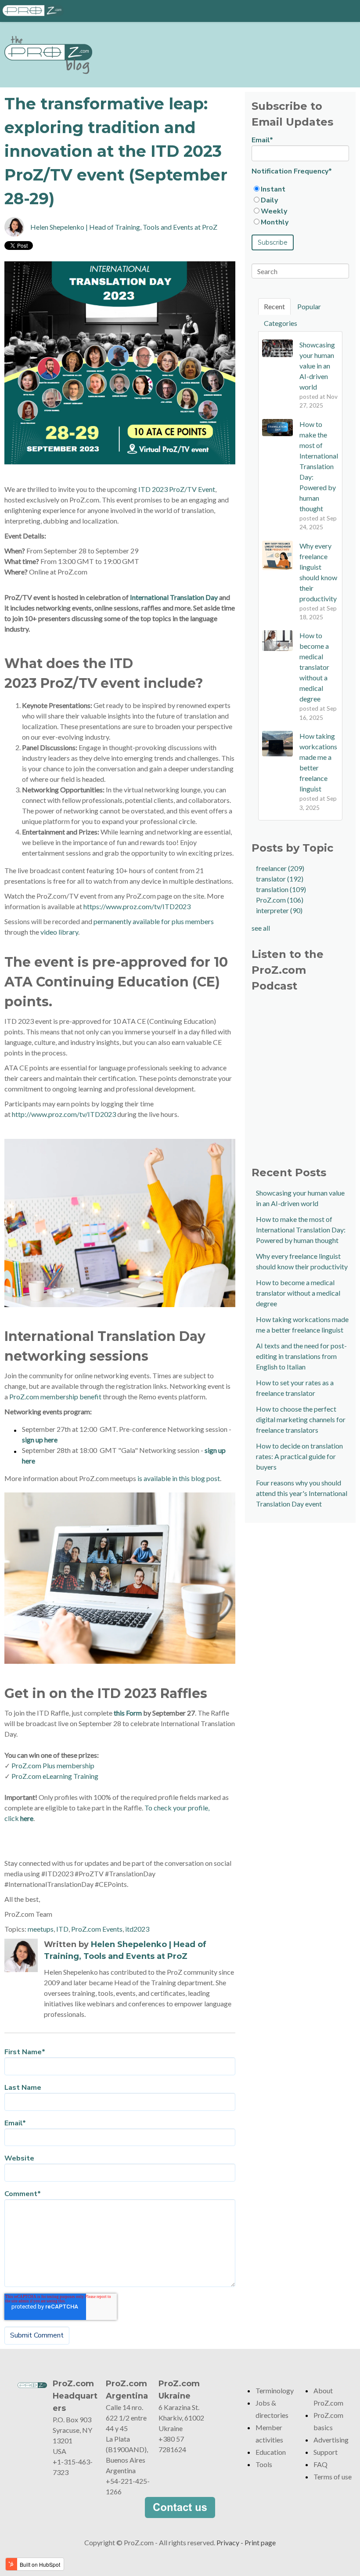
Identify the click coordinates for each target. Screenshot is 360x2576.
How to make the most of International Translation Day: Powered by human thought (301, 1230)
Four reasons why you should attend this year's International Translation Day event (302, 1493)
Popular (309, 306)
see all (261, 928)
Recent (274, 306)
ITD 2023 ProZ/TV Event (177, 489)
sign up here (40, 1440)
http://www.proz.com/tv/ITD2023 (64, 1114)
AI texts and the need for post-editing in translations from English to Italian (301, 1356)
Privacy (228, 2542)
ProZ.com (280, 900)
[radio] (300, 189)
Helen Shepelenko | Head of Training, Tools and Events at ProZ (124, 227)
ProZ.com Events (97, 1929)
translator (280, 879)
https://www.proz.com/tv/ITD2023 (137, 906)
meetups (41, 1929)
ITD (62, 1929)
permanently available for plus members (154, 921)
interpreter (279, 910)
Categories (281, 323)
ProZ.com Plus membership (53, 1765)
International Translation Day (174, 597)
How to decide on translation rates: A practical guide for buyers (299, 1456)
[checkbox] (300, 206)
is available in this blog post (179, 1478)
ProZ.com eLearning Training (55, 1776)
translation (281, 889)
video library (59, 932)
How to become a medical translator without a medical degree (298, 1293)
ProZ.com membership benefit (55, 1396)
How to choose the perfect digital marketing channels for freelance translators (301, 1419)
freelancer (280, 868)
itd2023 (137, 1929)
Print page (260, 2542)
